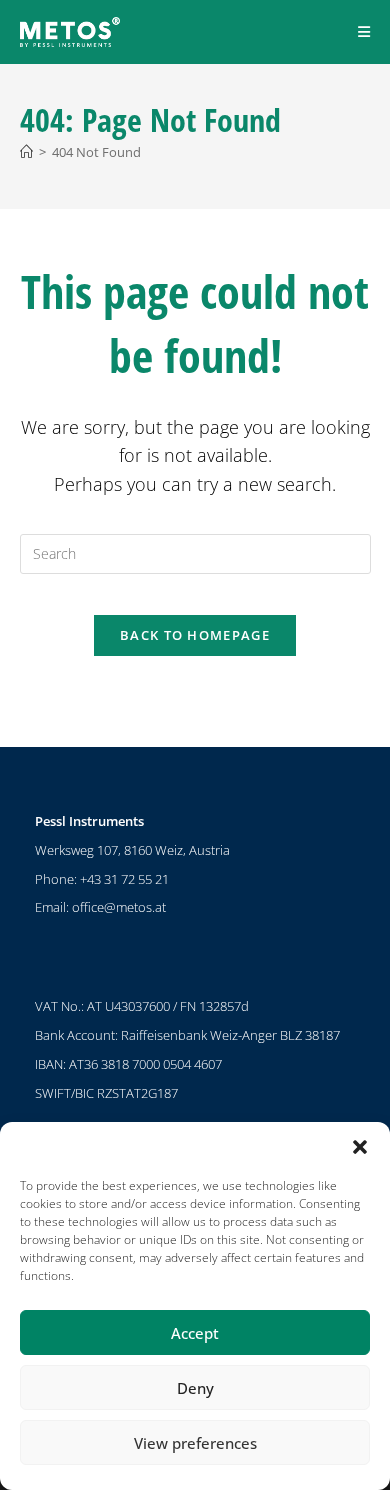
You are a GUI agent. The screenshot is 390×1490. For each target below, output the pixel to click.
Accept (195, 1333)
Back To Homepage (195, 635)
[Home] (26, 152)
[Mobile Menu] (364, 31)
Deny (195, 1388)
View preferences (195, 1443)
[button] (360, 1147)
